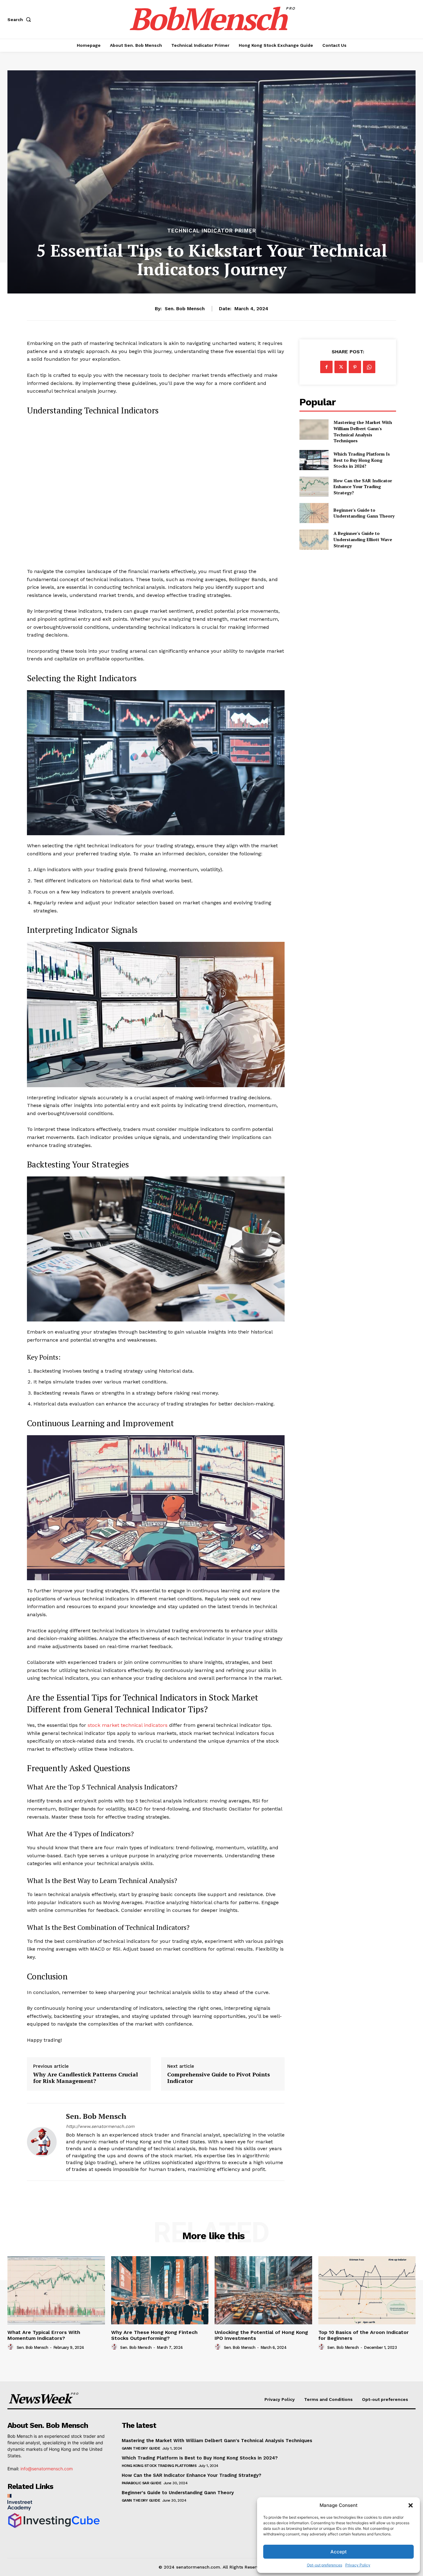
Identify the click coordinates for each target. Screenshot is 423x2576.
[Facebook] (326, 367)
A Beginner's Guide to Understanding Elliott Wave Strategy (363, 539)
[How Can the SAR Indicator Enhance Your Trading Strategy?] (314, 486)
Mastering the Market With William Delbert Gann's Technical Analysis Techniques (363, 431)
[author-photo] (11, 2347)
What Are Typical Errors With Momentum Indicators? (44, 2335)
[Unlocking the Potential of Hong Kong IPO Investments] (263, 2290)
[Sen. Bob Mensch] (42, 2142)
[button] (411, 2505)
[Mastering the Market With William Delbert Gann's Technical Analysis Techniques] (314, 429)
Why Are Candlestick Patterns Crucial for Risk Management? (85, 2078)
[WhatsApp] (369, 367)
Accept (339, 2552)
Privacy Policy (358, 2565)
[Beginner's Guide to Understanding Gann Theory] (314, 513)
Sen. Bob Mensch (185, 309)
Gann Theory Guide (141, 2448)
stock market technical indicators (128, 1725)
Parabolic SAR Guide (142, 2483)
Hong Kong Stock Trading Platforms (159, 2466)
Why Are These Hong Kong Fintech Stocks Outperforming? (154, 2335)
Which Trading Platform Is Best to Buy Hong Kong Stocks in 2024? (362, 460)
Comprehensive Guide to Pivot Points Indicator (219, 2078)
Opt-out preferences (325, 2565)
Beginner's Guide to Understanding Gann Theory (364, 513)
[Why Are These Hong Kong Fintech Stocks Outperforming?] (160, 2290)
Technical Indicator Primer (212, 231)
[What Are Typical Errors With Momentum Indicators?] (56, 2290)
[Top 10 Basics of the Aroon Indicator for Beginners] (367, 2290)
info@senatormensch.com (47, 2469)
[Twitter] (341, 367)
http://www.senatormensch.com (100, 2126)
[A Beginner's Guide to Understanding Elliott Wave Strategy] (314, 539)
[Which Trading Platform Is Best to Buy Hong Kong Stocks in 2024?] (314, 460)
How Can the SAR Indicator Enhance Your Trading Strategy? (363, 487)
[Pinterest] (355, 367)
